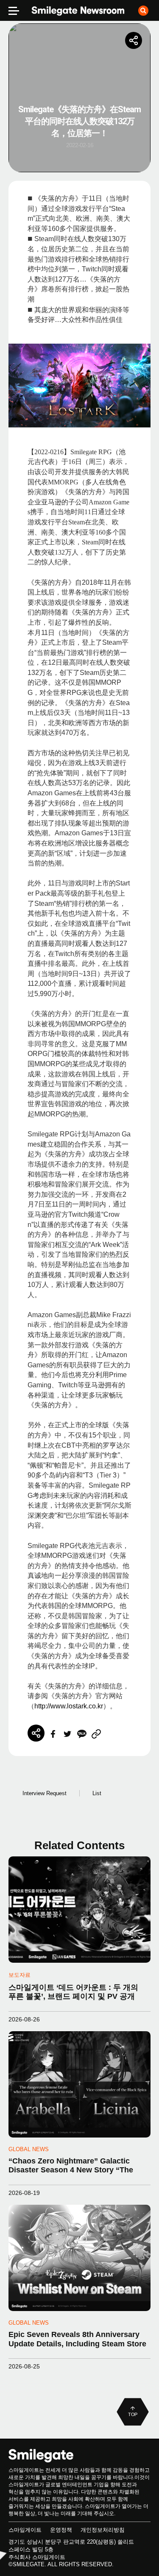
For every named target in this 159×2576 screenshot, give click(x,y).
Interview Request (45, 1793)
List (97, 1793)
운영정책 (61, 2530)
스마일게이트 (25, 2530)
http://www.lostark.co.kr (69, 1706)
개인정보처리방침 (103, 2530)
